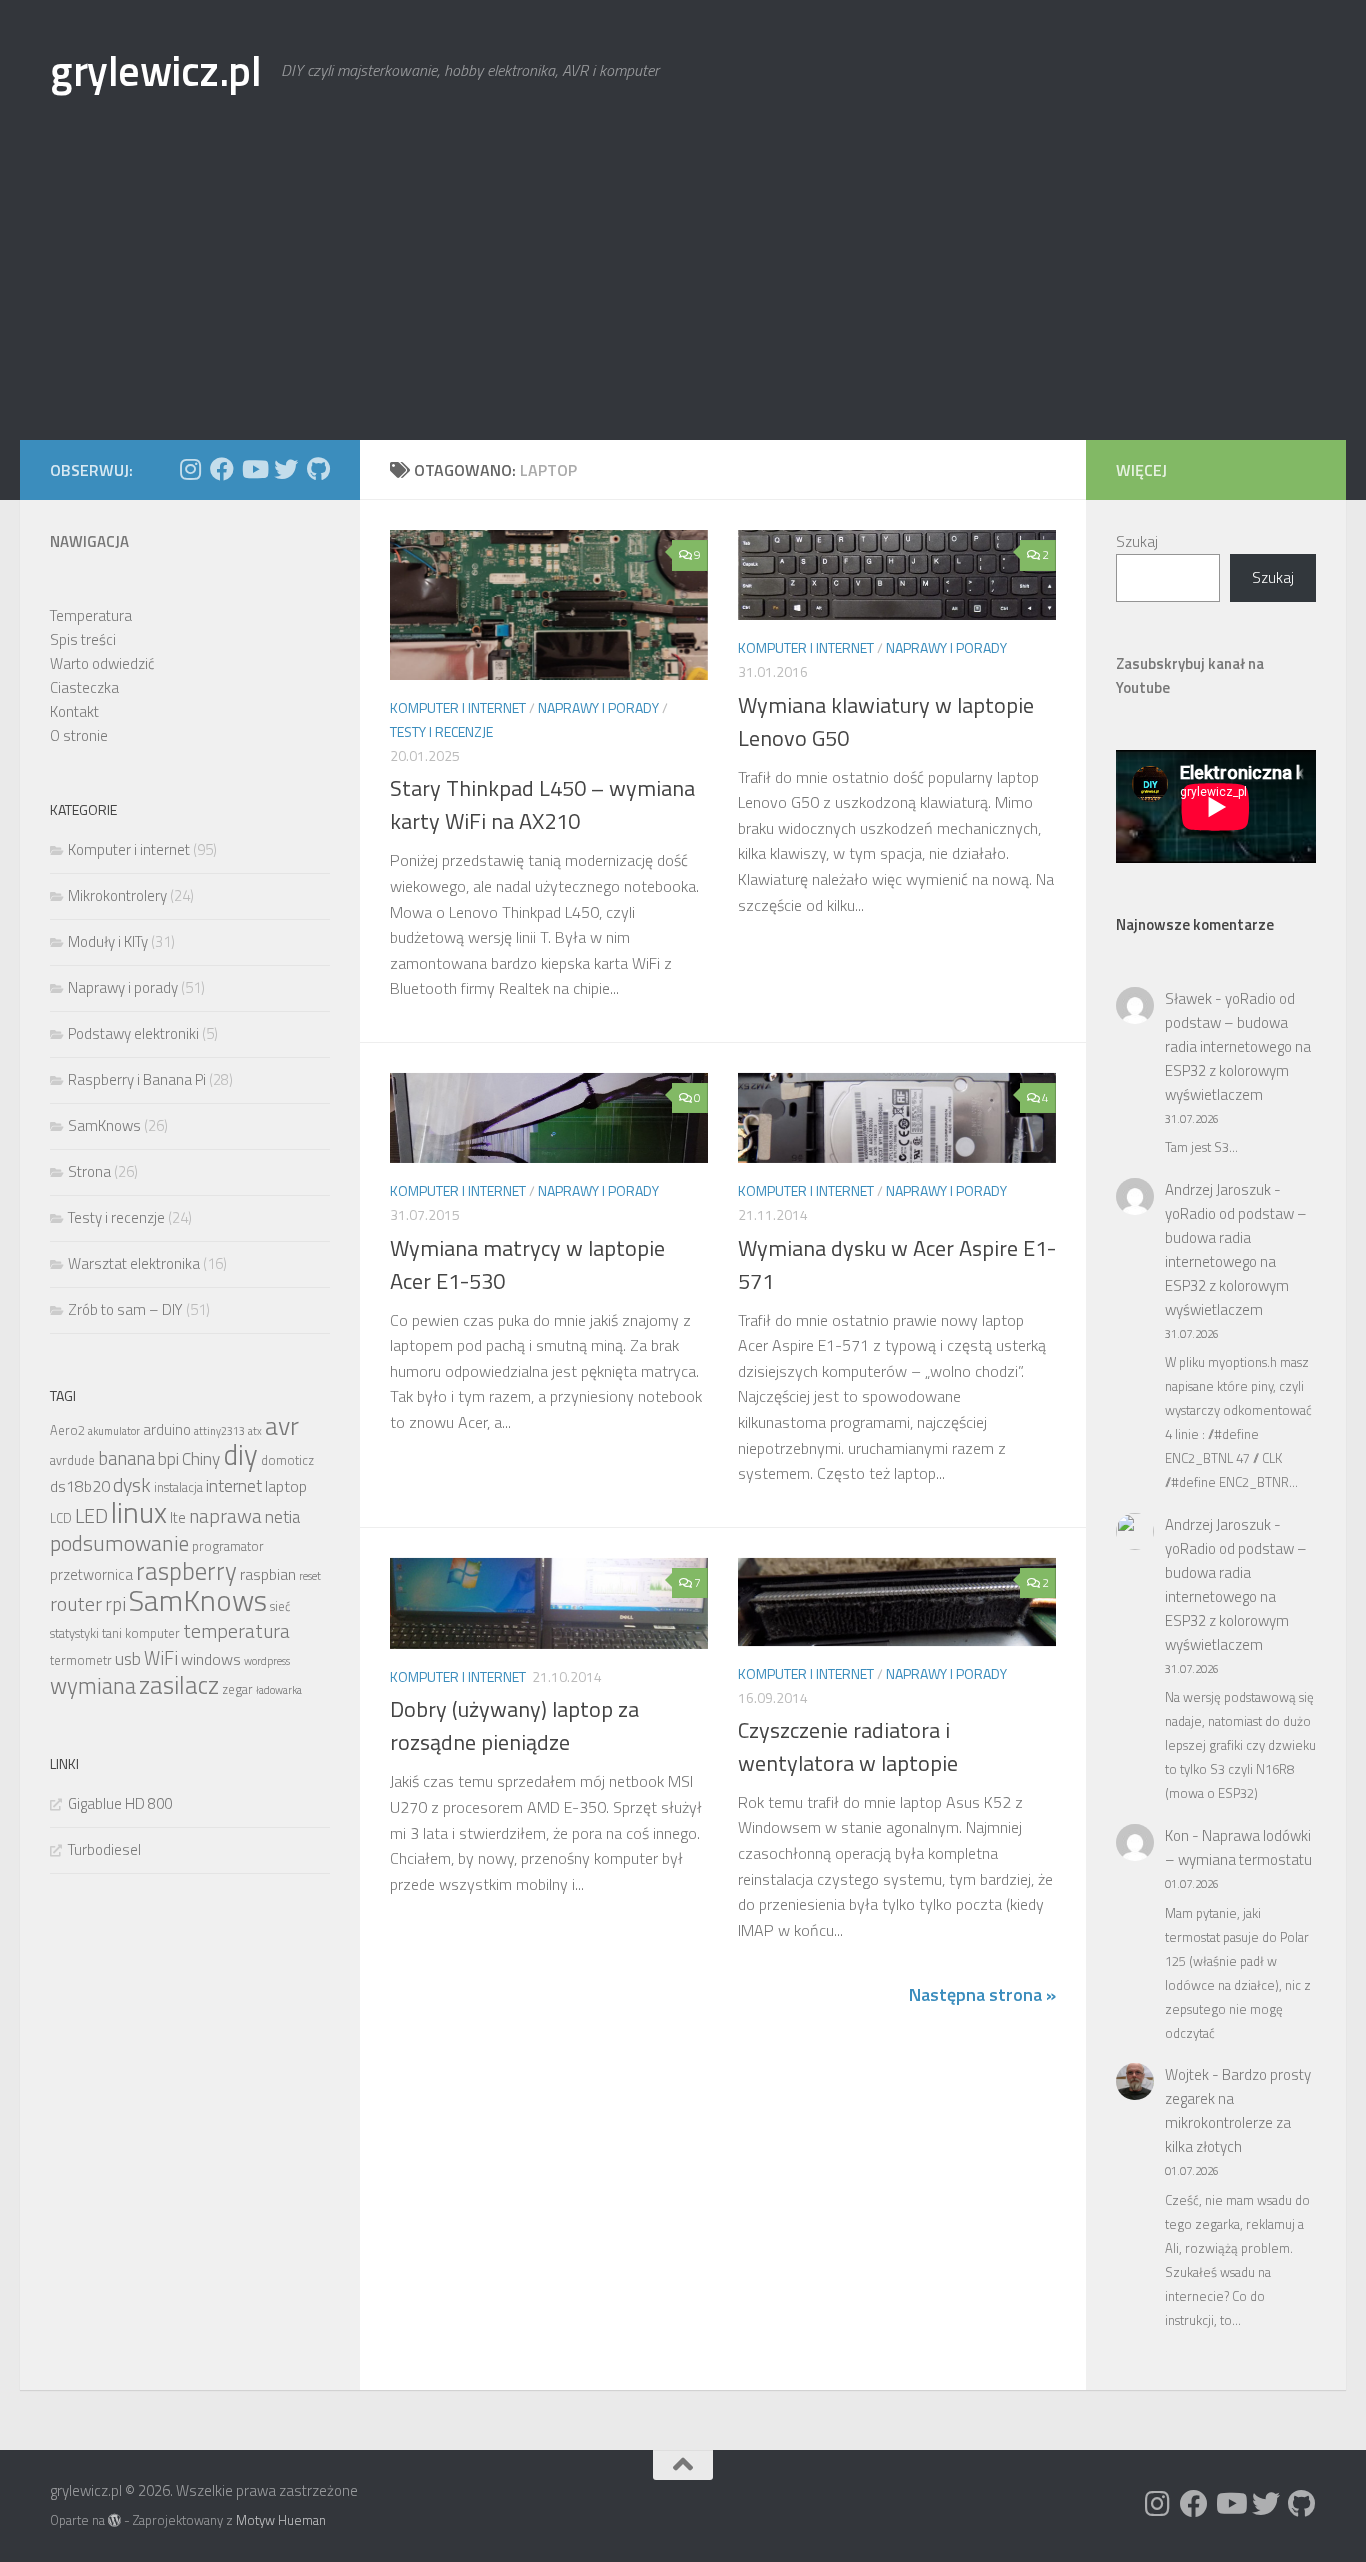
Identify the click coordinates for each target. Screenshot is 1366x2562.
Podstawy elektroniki (133, 1033)
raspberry (186, 1571)
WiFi (161, 1658)
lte (178, 1517)
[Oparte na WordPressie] (114, 2520)
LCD (61, 1518)
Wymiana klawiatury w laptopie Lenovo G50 (886, 721)
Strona (89, 1171)
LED (91, 1516)
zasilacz (179, 1685)
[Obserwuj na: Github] (318, 469)
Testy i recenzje (441, 731)
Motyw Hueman (281, 2520)
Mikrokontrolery (117, 895)
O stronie (79, 735)
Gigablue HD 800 (120, 1803)
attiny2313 (219, 1431)
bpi (168, 1458)
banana (126, 1458)
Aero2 (67, 1430)
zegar (237, 1689)
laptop (286, 1486)
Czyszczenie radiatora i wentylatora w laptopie (848, 1746)
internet (234, 1485)
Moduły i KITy (108, 941)
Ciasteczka (84, 687)
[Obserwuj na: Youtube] (254, 469)
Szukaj (1137, 541)
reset (310, 1576)
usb (128, 1658)
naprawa (225, 1516)
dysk (132, 1485)
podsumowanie (119, 1543)
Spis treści (83, 639)
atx (255, 1431)
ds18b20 (80, 1486)
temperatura (236, 1631)
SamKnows (104, 1125)
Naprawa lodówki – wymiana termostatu (1238, 1847)
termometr (81, 1660)
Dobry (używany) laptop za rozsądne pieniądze (514, 1725)
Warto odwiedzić (102, 663)
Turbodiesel (104, 1849)
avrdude (72, 1460)
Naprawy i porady (598, 707)
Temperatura (91, 615)
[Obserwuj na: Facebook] (222, 469)
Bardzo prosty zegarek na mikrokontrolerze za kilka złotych (1238, 2110)
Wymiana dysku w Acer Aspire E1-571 (897, 1264)
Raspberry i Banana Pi (137, 1079)
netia (282, 1516)
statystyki (74, 1633)
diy (240, 1454)
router (76, 1604)
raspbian (268, 1574)
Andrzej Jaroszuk (1218, 1189)
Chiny (201, 1458)
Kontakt (74, 711)
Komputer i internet (458, 707)
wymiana (93, 1686)
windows (211, 1659)
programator (228, 1546)
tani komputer (141, 1633)
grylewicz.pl (155, 70)
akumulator (114, 1431)
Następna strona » (982, 1994)
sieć (280, 1606)
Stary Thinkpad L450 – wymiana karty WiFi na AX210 (542, 804)
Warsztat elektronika (134, 1263)
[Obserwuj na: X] (286, 469)
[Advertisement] (683, 290)
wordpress (267, 1661)
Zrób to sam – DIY (125, 1309)
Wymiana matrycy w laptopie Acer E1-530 (527, 1264)
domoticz (287, 1460)
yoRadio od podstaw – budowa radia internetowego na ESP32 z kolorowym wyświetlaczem (1238, 1046)
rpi (115, 1604)
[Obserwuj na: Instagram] (190, 469)
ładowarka (279, 1690)
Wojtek (1187, 2074)
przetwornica (91, 1574)
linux (139, 1512)
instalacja (178, 1487)
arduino (167, 1429)
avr (282, 1425)
